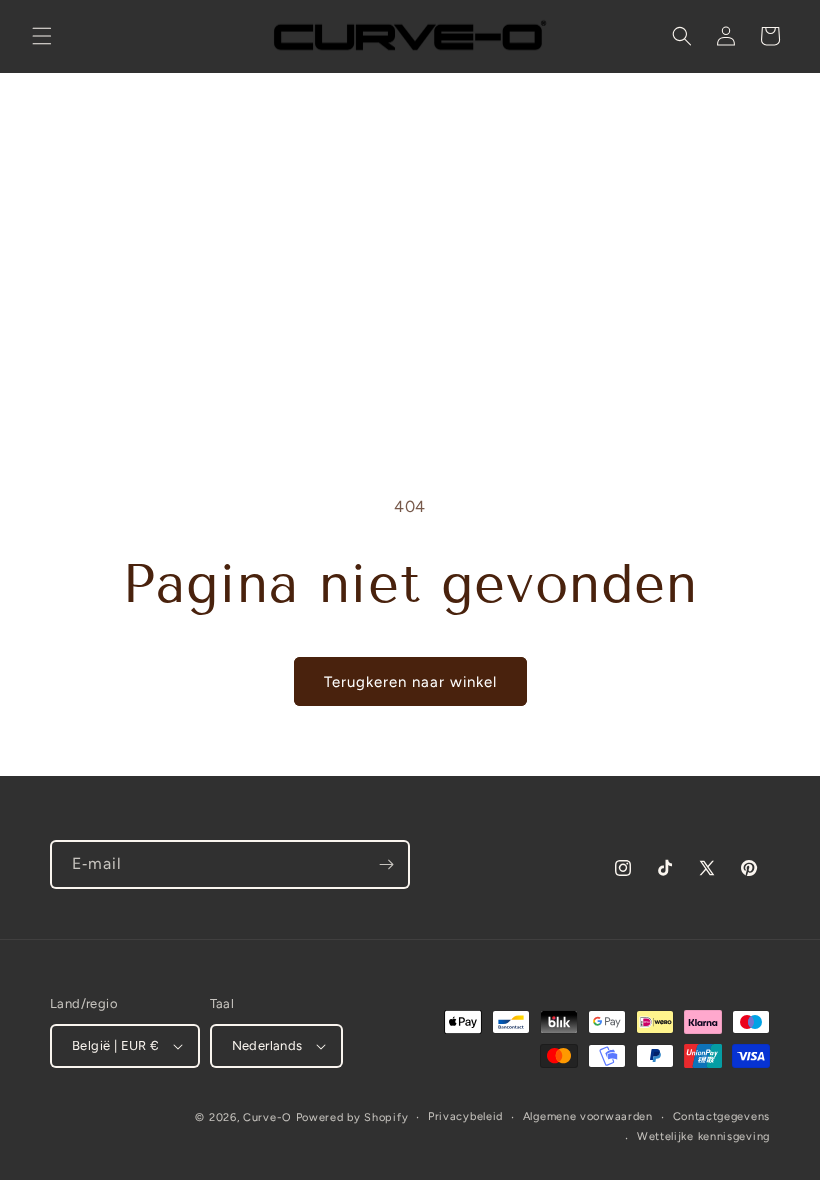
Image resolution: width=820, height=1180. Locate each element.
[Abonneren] (386, 864)
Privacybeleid (465, 1116)
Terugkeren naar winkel (410, 682)
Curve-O (267, 1117)
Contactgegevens (722, 1116)
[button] (42, 36)
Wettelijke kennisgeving (703, 1136)
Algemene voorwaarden (588, 1116)
